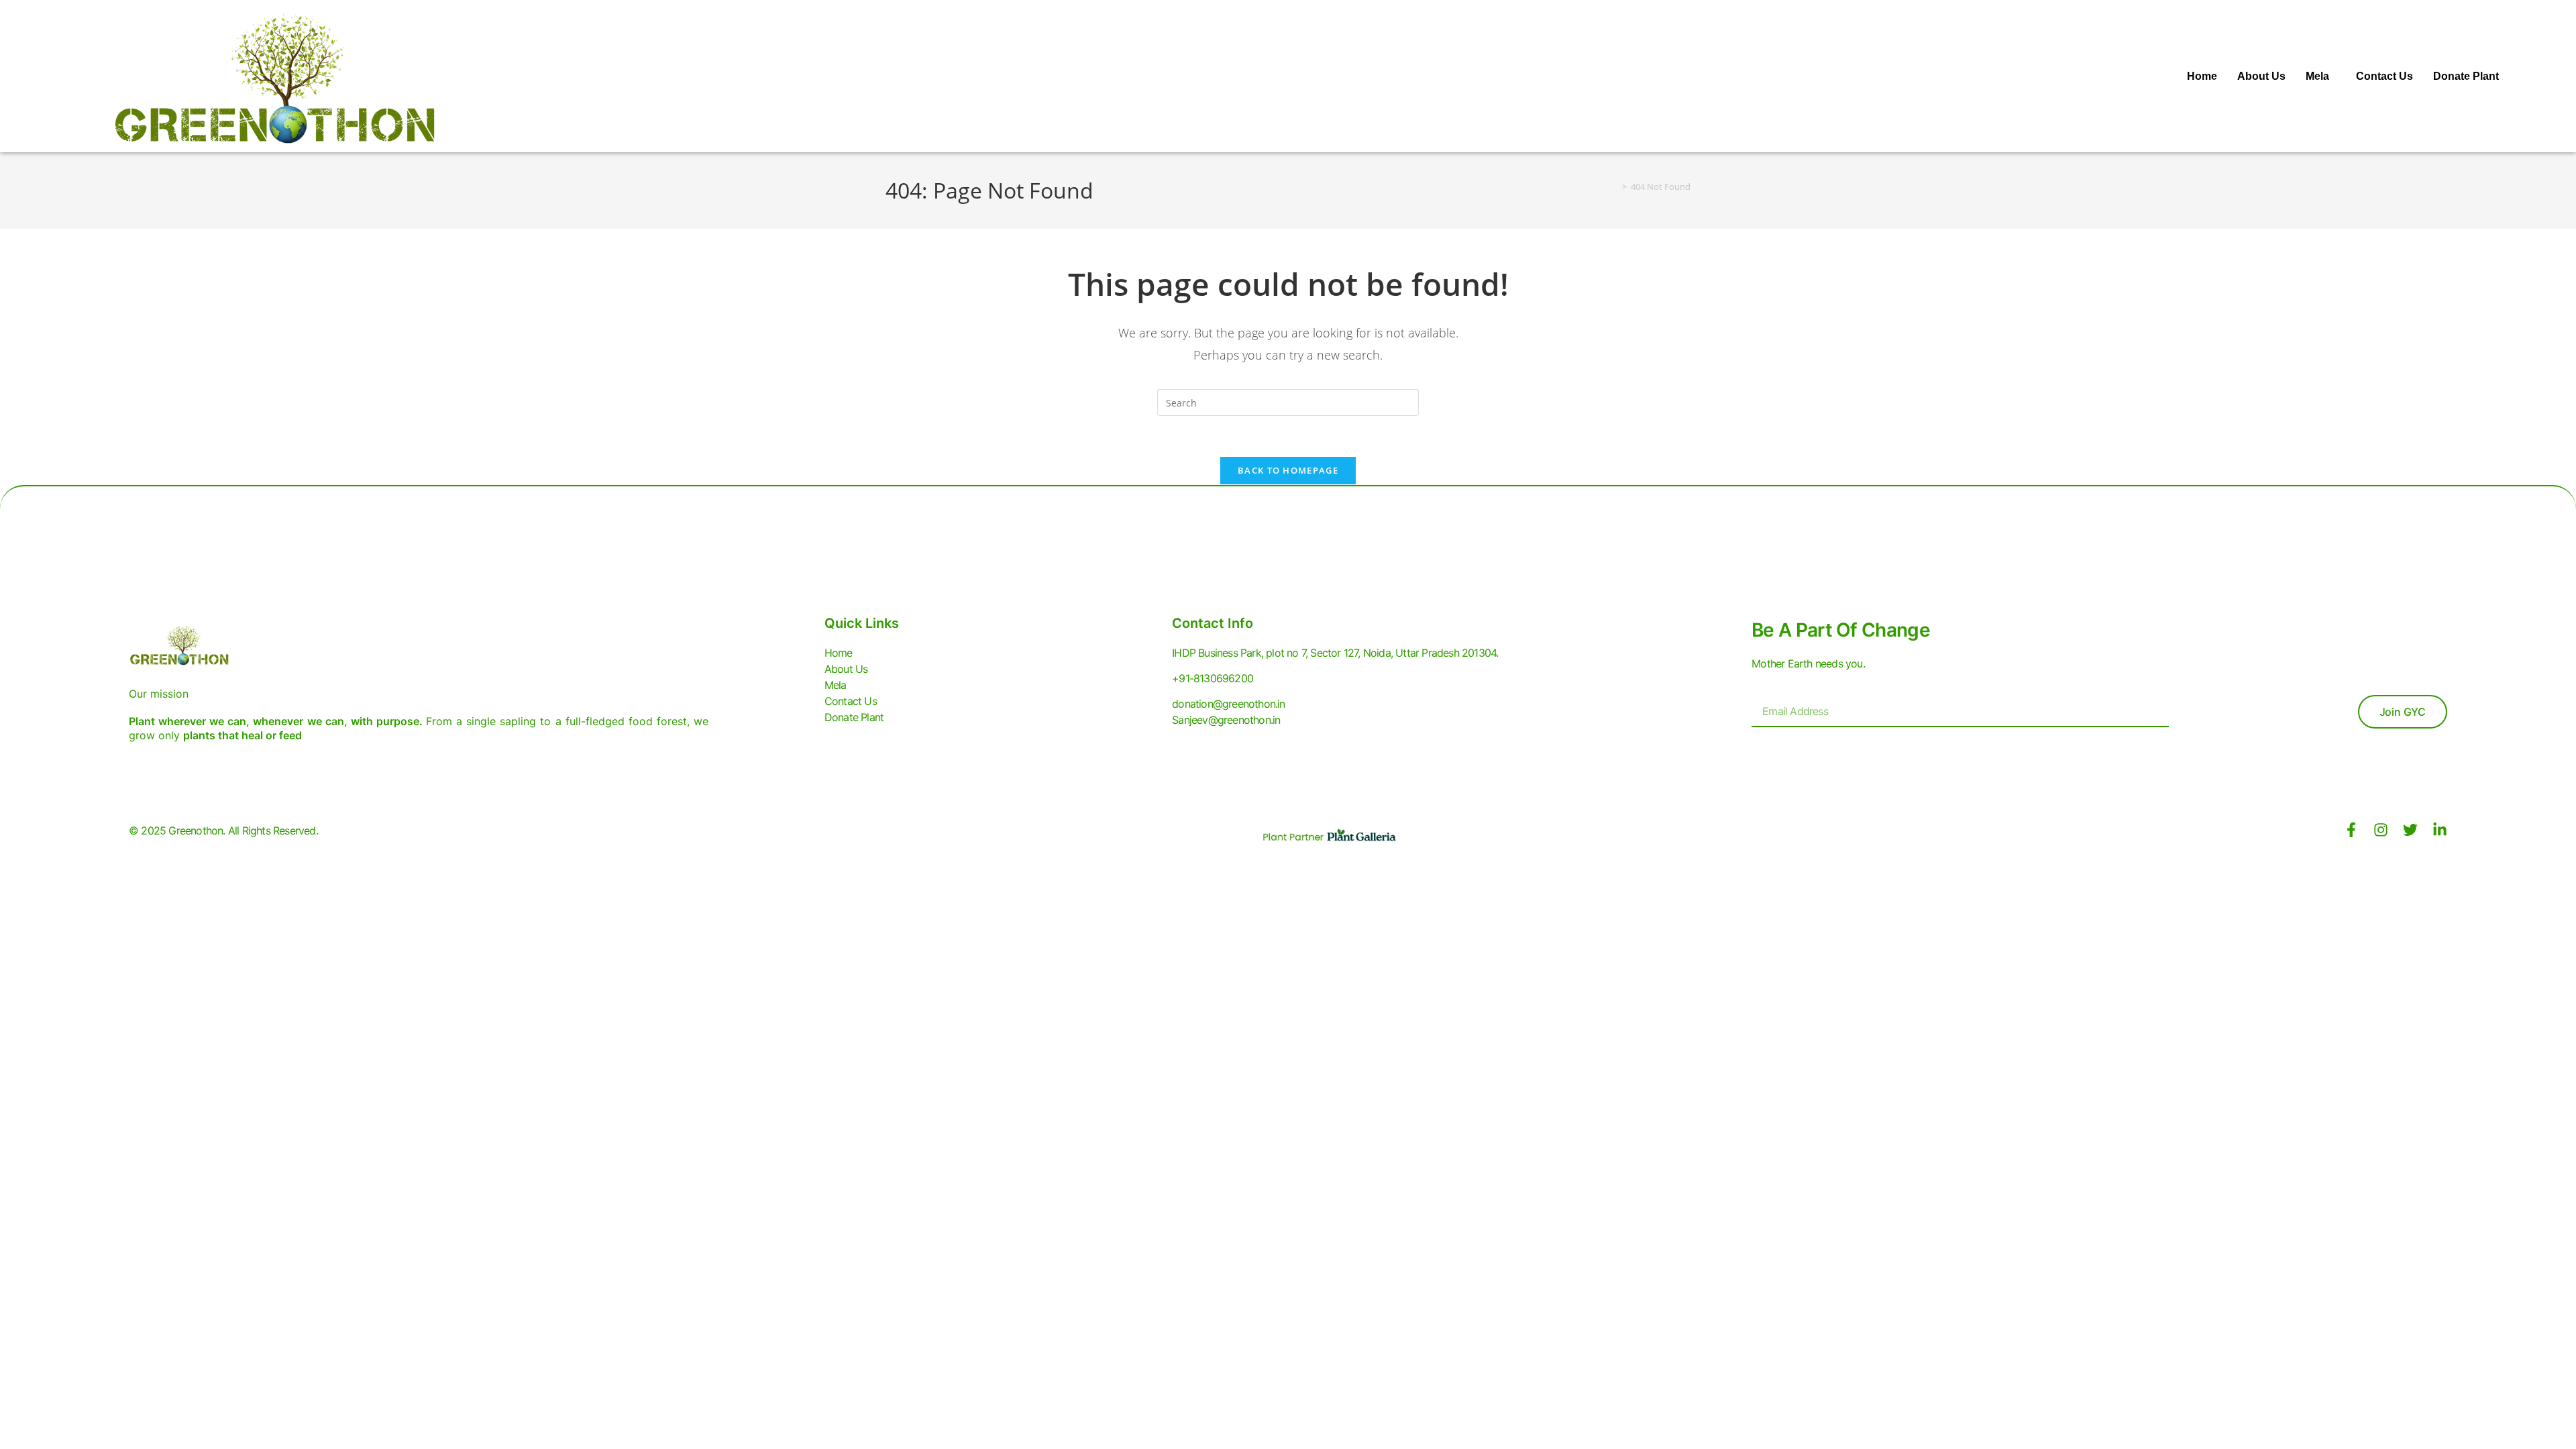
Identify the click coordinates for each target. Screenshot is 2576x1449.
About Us (2261, 76)
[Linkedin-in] (2440, 830)
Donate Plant (2466, 76)
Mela (2317, 76)
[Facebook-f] (2351, 830)
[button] (2321, 76)
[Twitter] (2410, 830)
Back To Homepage (1288, 470)
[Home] (1615, 186)
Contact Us (2384, 76)
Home (2202, 76)
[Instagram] (2381, 830)
